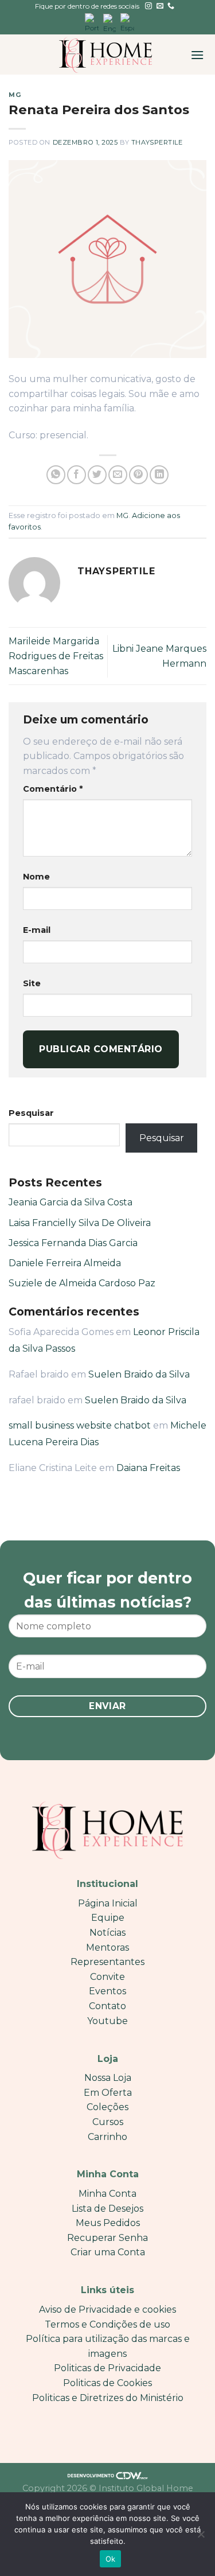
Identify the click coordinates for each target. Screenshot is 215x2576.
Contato (107, 2006)
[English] (110, 23)
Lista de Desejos (107, 2209)
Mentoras (107, 1947)
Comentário (53, 789)
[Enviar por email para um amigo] (118, 475)
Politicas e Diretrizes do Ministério (108, 2398)
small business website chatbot (80, 1425)
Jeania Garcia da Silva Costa (71, 1202)
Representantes (107, 1962)
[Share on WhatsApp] (56, 475)
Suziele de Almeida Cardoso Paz (82, 1283)
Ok (111, 2559)
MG (15, 95)
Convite (107, 1977)
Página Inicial (108, 1903)
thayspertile (157, 142)
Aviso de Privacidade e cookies (107, 2310)
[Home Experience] (106, 55)
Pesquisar (31, 1113)
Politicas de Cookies (107, 2383)
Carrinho (107, 2137)
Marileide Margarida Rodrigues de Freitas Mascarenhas (56, 656)
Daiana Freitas (148, 1468)
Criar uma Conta (108, 2252)
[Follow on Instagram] (148, 6)
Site (32, 983)
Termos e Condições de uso (107, 2324)
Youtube (107, 2021)
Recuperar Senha (107, 2238)
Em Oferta (108, 2093)
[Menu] (197, 55)
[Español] (127, 23)
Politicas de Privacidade (107, 2368)
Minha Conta (107, 2194)
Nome (36, 877)
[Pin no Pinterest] (138, 475)
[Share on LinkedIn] (159, 475)
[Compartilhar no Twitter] (97, 475)
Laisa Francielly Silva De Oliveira (80, 1223)
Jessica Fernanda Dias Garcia (73, 1243)
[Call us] (171, 6)
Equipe (108, 1918)
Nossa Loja (108, 2078)
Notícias (107, 1933)
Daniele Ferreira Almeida (65, 1263)
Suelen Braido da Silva (139, 1374)
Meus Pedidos (108, 2223)
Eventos (107, 1991)
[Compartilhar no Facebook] (77, 475)
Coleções (107, 2107)
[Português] (92, 23)
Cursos (108, 2122)
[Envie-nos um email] (160, 6)
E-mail (37, 930)
